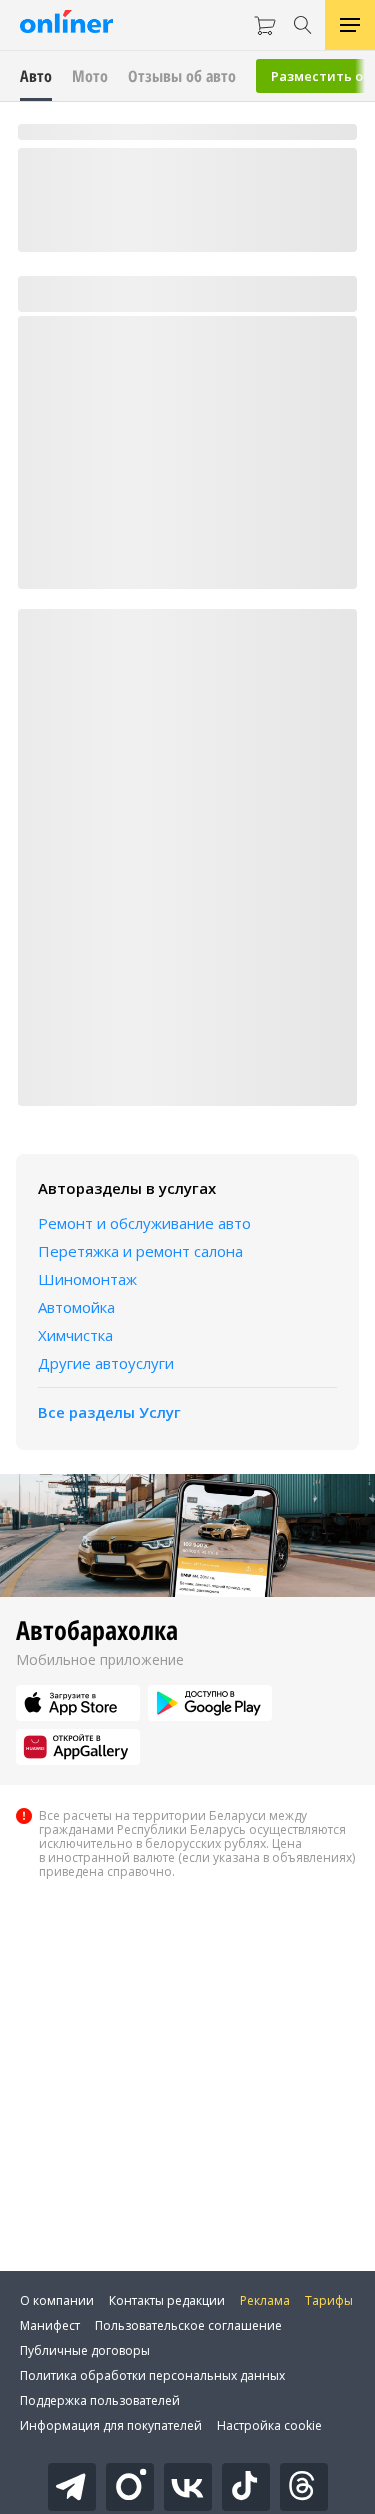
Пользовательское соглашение (188, 2325)
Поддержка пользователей (100, 2400)
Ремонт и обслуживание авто (144, 1223)
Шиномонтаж (87, 1279)
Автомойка (76, 1307)
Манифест (50, 2325)
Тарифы (329, 2300)
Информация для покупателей (111, 2425)
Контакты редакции (167, 2300)
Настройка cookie (269, 2425)
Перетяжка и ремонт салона (140, 1251)
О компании (57, 2300)
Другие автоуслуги (106, 1363)
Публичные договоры (85, 2350)
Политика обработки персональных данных (152, 2375)
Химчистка (75, 1335)
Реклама (265, 2300)
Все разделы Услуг (109, 1412)
